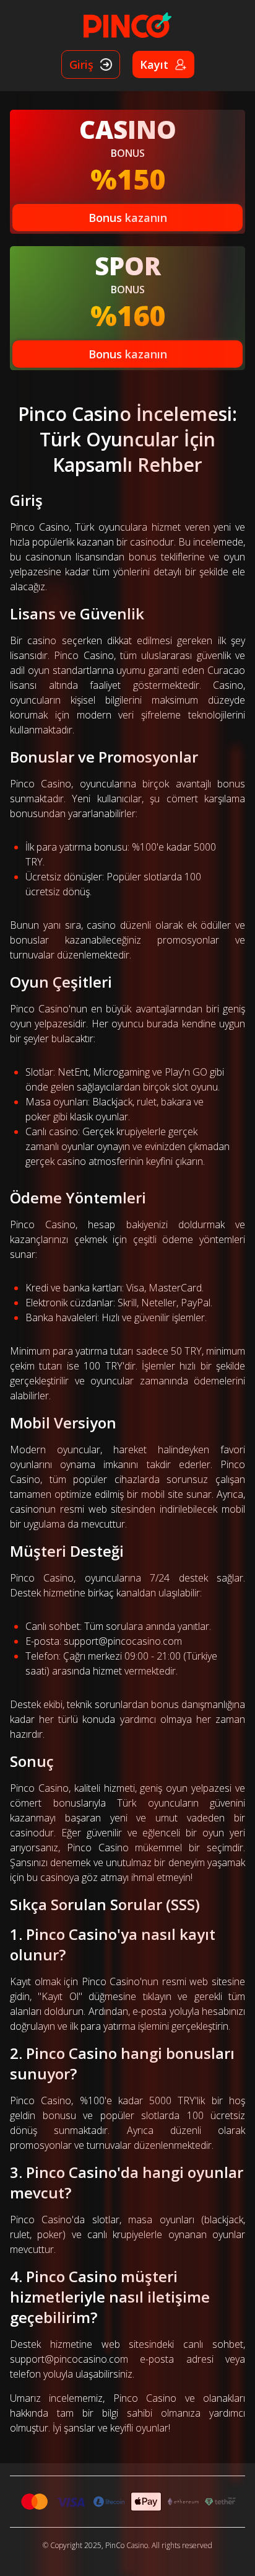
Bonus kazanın (128, 218)
